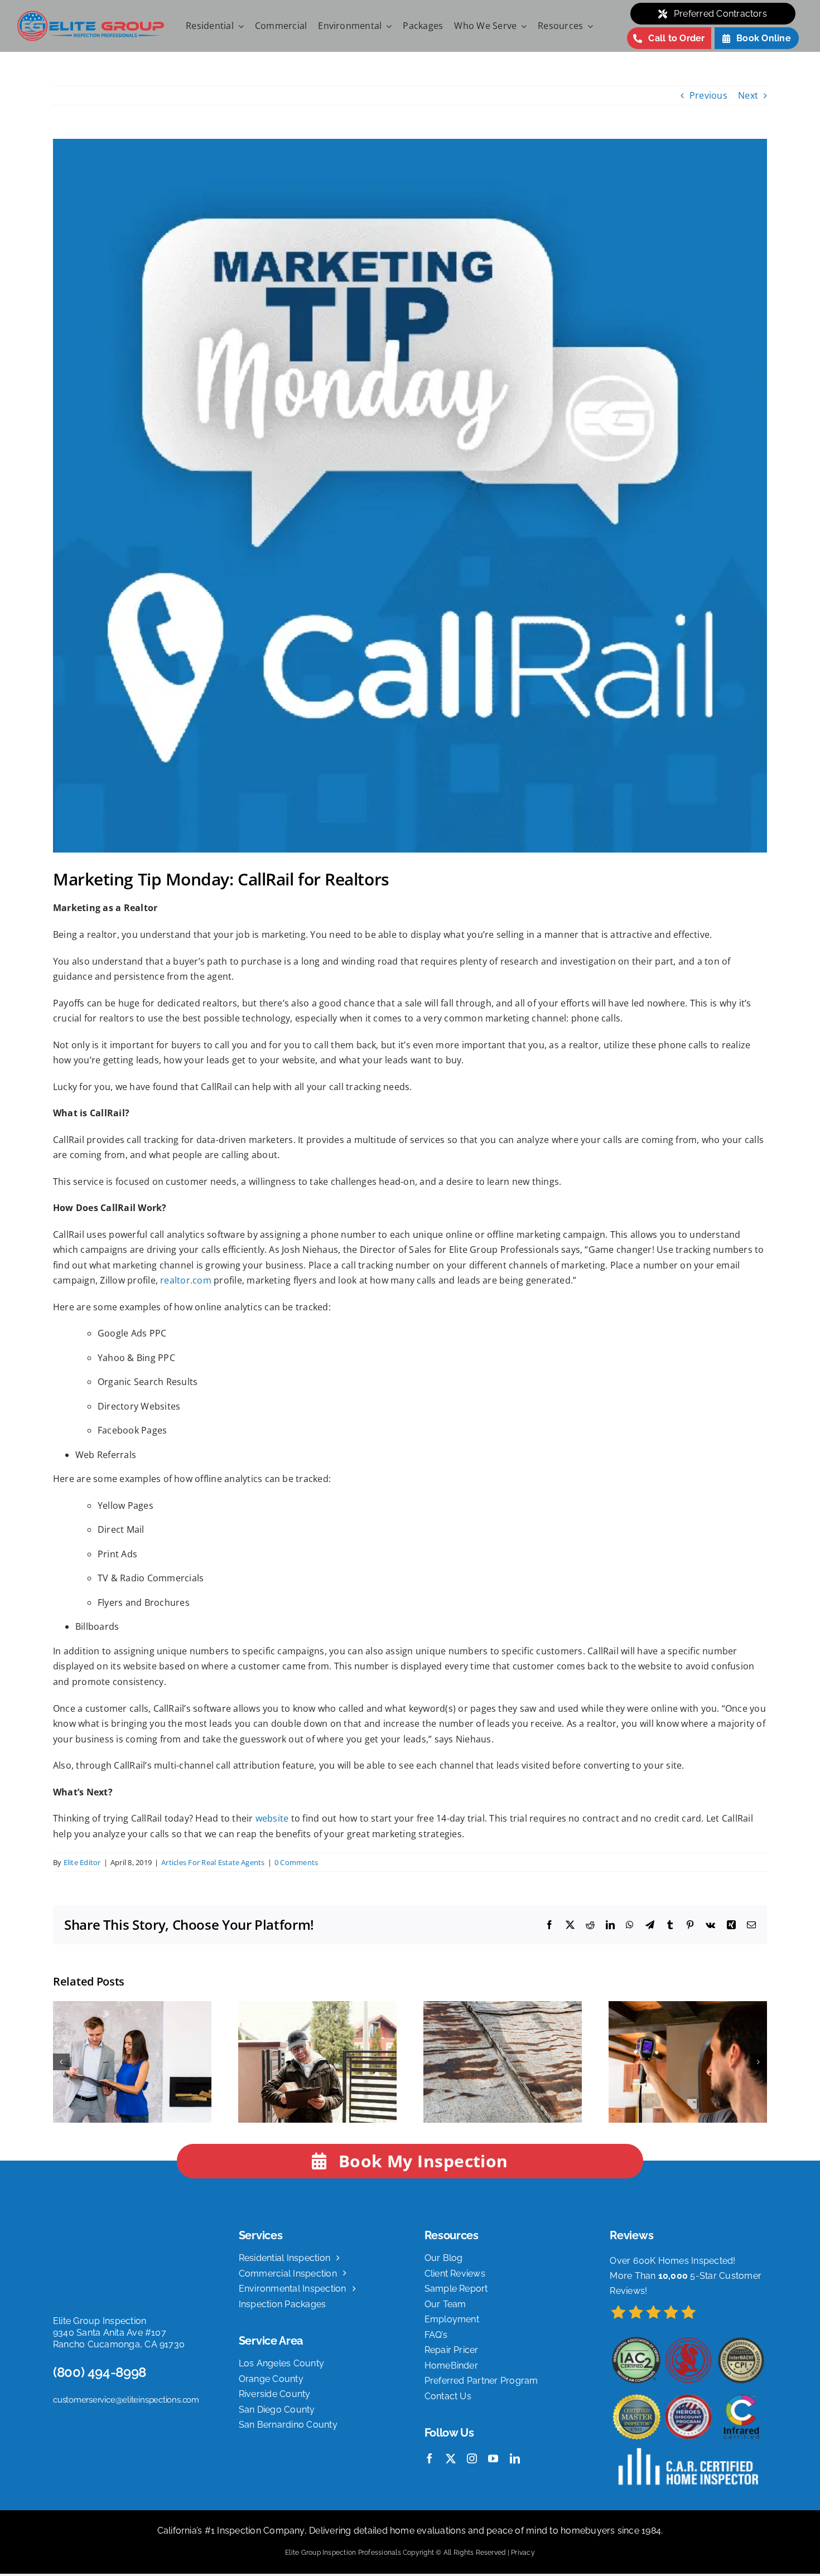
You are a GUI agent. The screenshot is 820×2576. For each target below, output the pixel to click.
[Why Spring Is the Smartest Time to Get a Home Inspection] (317, 2007)
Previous (708, 95)
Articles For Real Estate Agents (213, 1862)
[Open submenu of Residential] (239, 26)
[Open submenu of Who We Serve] (522, 26)
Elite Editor (82, 1862)
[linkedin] (515, 2458)
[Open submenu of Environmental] (387, 26)
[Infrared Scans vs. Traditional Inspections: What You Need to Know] (688, 2007)
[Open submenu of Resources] (588, 26)
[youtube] (493, 2458)
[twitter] (451, 2458)
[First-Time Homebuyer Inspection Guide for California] (132, 2007)
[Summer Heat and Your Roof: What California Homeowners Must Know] (503, 2007)
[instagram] (472, 2458)
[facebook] (430, 2458)
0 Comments (296, 1862)
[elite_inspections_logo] (91, 14)
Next (748, 95)
